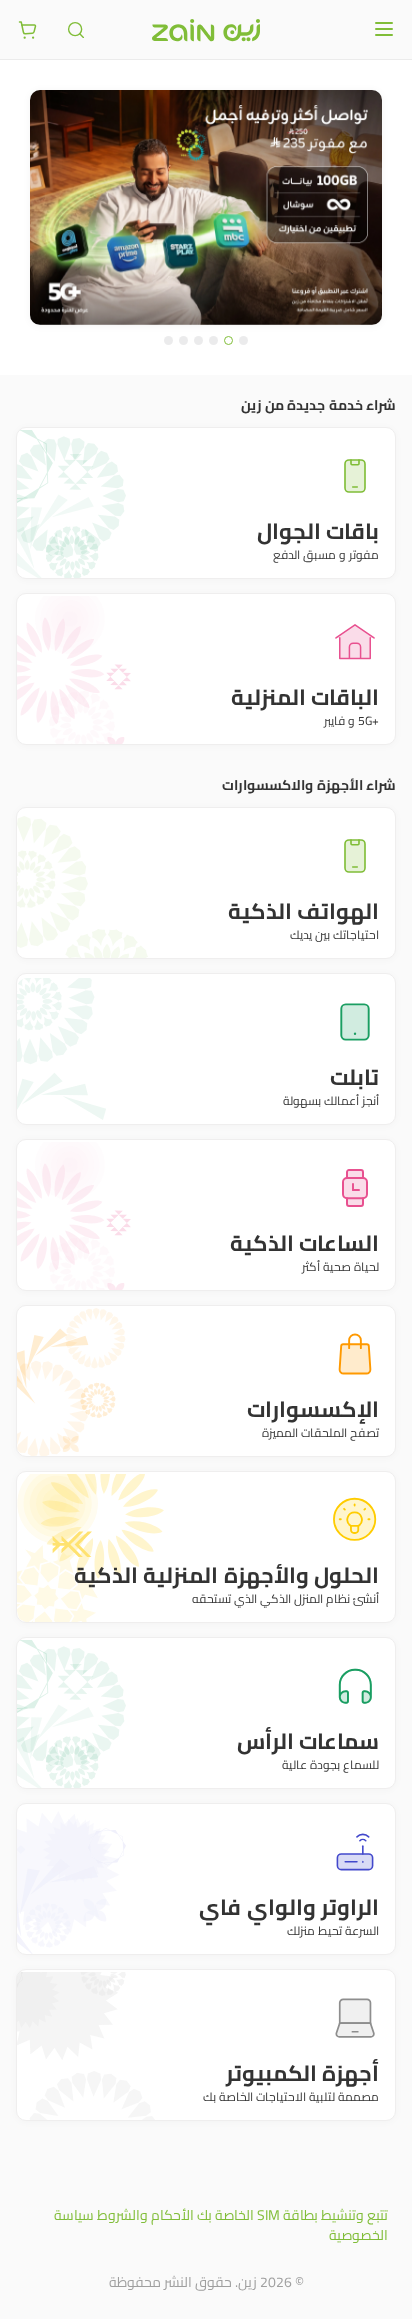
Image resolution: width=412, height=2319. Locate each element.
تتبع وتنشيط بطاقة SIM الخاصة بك (292, 2215)
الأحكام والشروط (145, 2215)
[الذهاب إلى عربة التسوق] (28, 30)
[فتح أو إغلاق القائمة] (384, 29)
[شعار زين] (206, 30)
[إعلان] (206, 207)
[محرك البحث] (76, 30)
